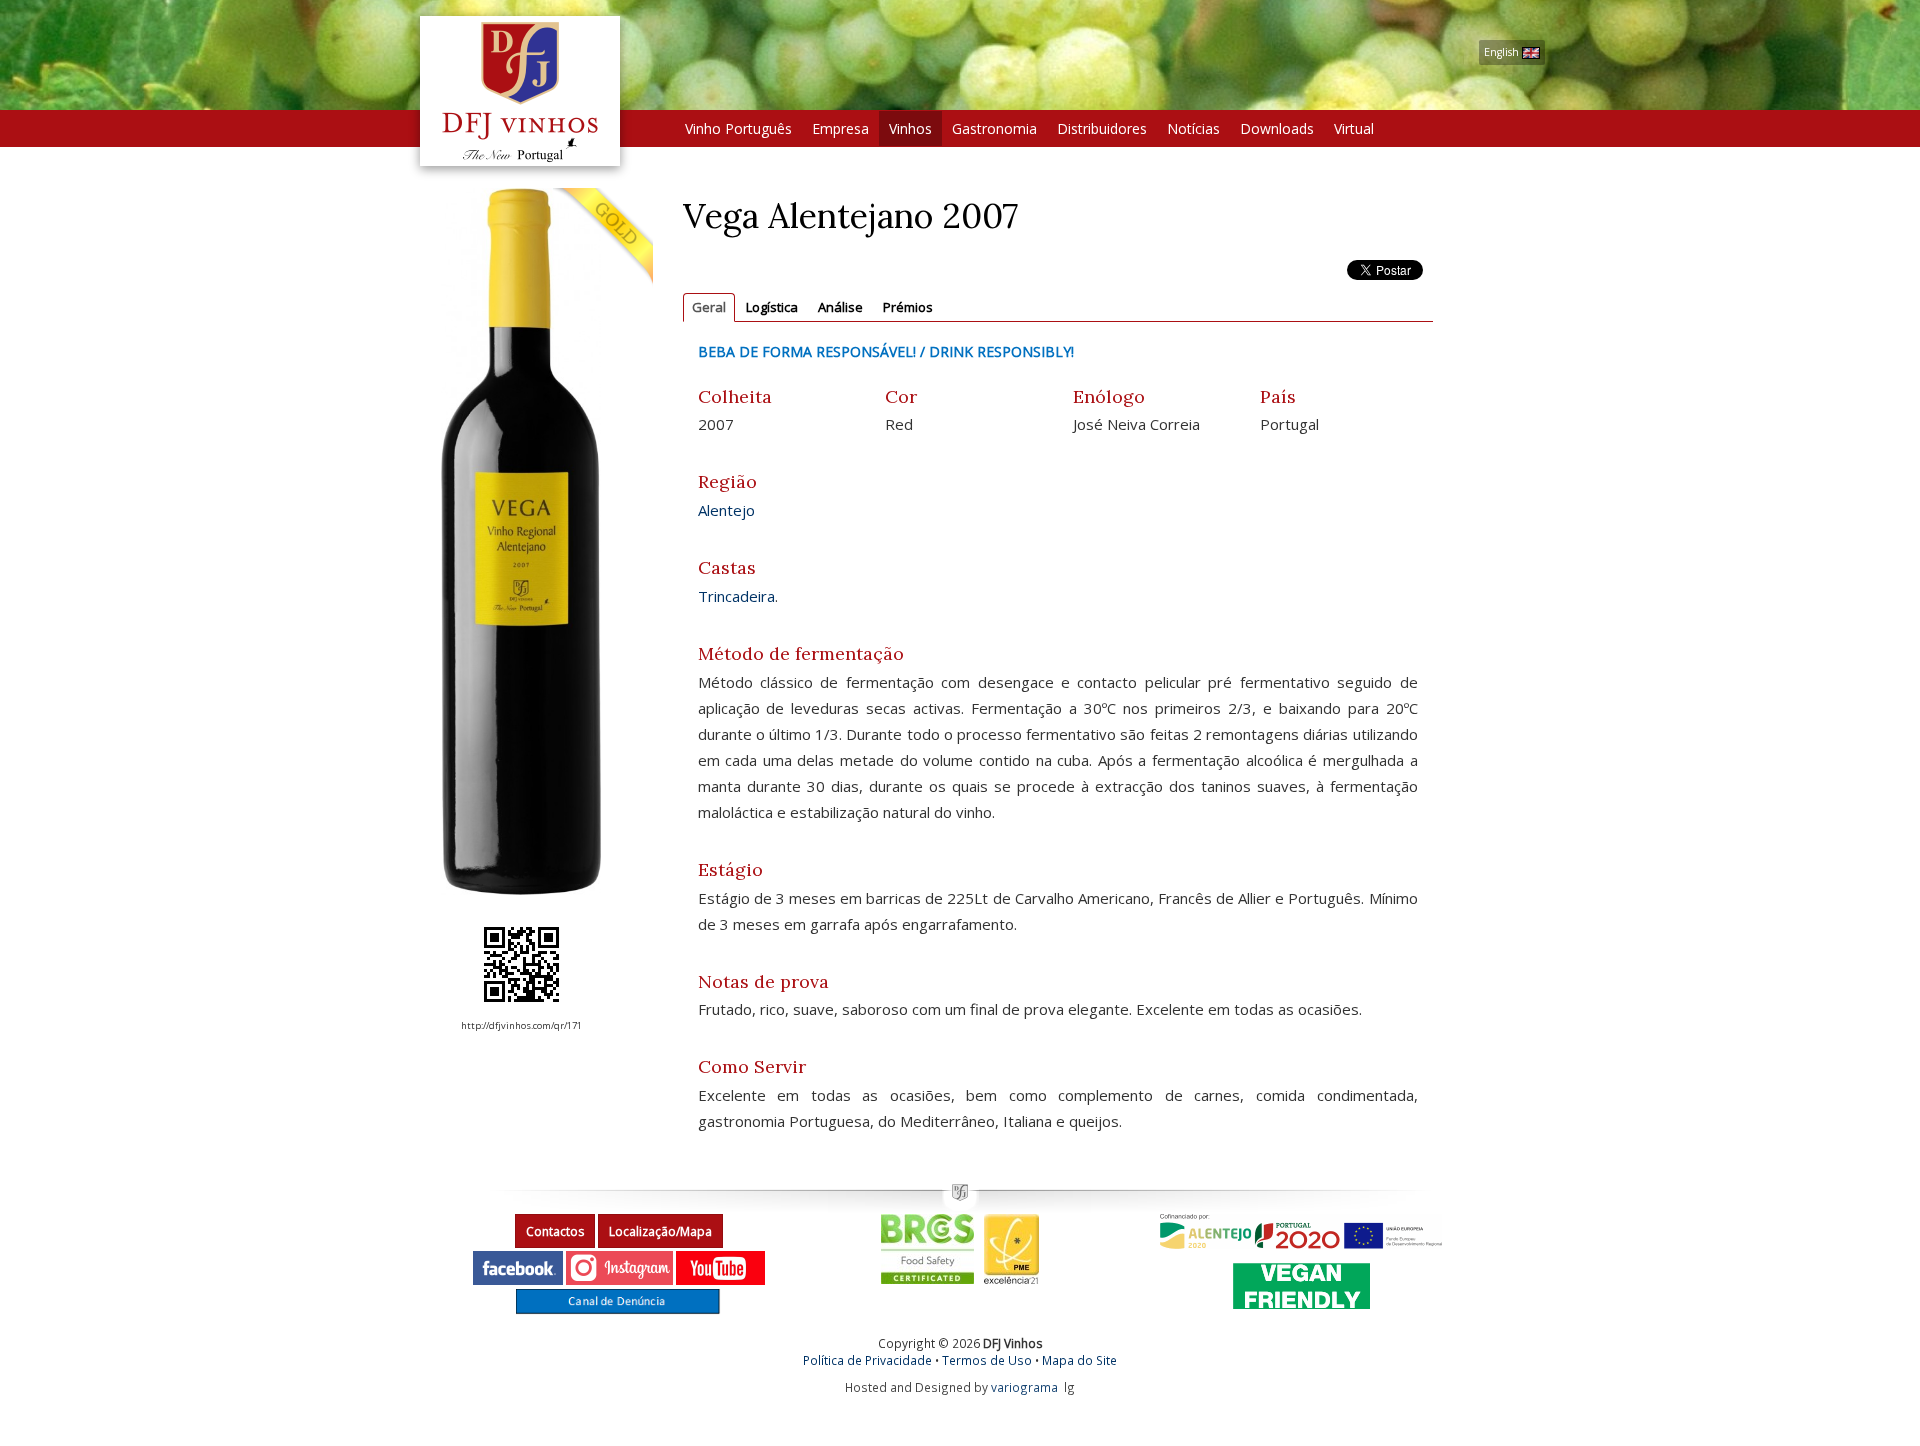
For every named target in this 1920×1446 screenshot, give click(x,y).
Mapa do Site (1079, 1360)
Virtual (1354, 128)
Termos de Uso (987, 1360)
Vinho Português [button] (738, 128)
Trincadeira (736, 596)
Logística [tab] (772, 307)
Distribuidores (1102, 128)
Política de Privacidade (867, 1360)
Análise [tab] (840, 307)
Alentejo (726, 510)
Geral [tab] (709, 307)
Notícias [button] (1193, 128)
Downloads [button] (1277, 128)
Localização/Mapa (660, 1231)
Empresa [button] (840, 128)
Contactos (555, 1231)
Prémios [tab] (908, 307)
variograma (1024, 1387)
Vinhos (910, 128)
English (1503, 52)
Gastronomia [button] (994, 128)
